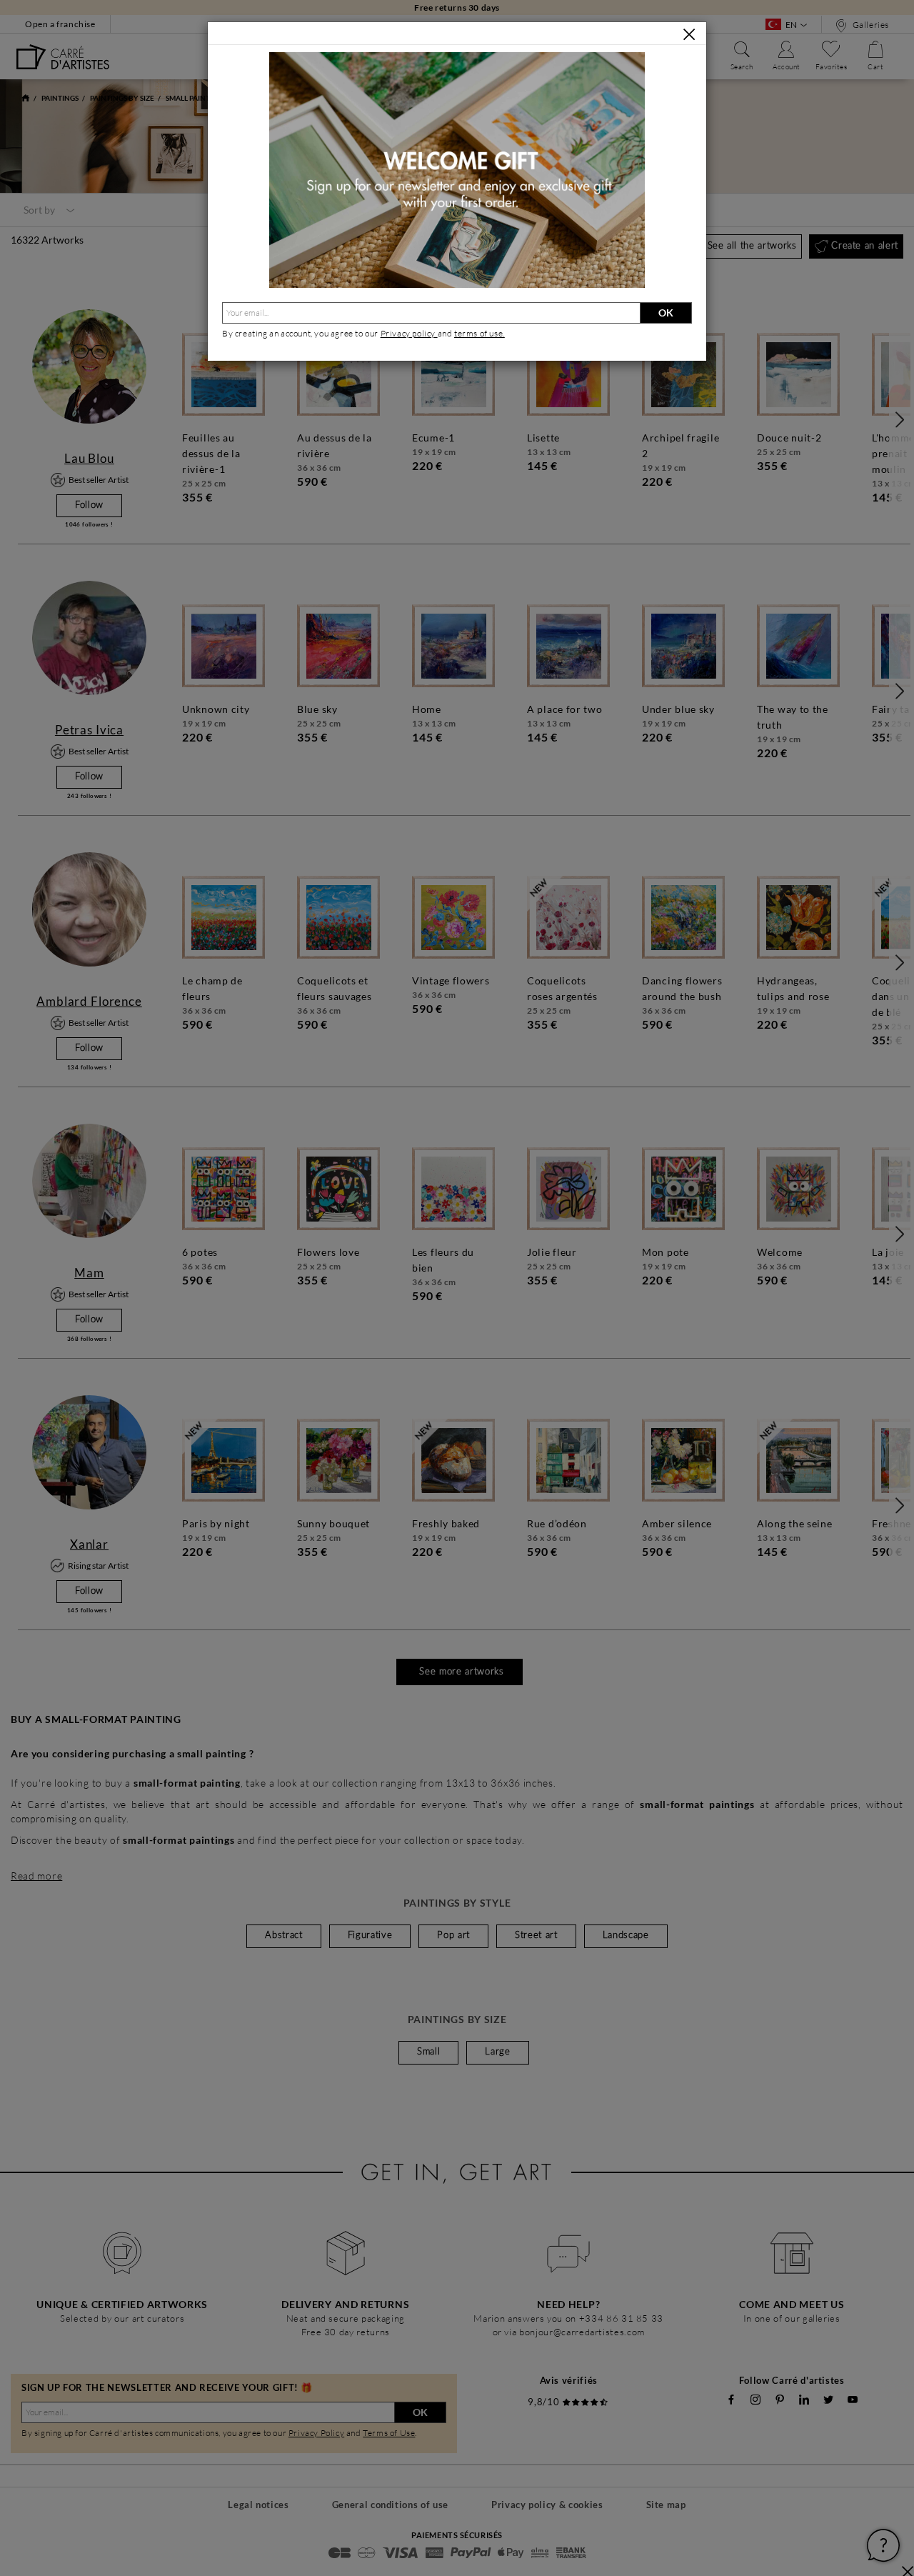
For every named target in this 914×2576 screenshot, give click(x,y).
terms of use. (479, 333)
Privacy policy (409, 333)
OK (666, 313)
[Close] (689, 34)
